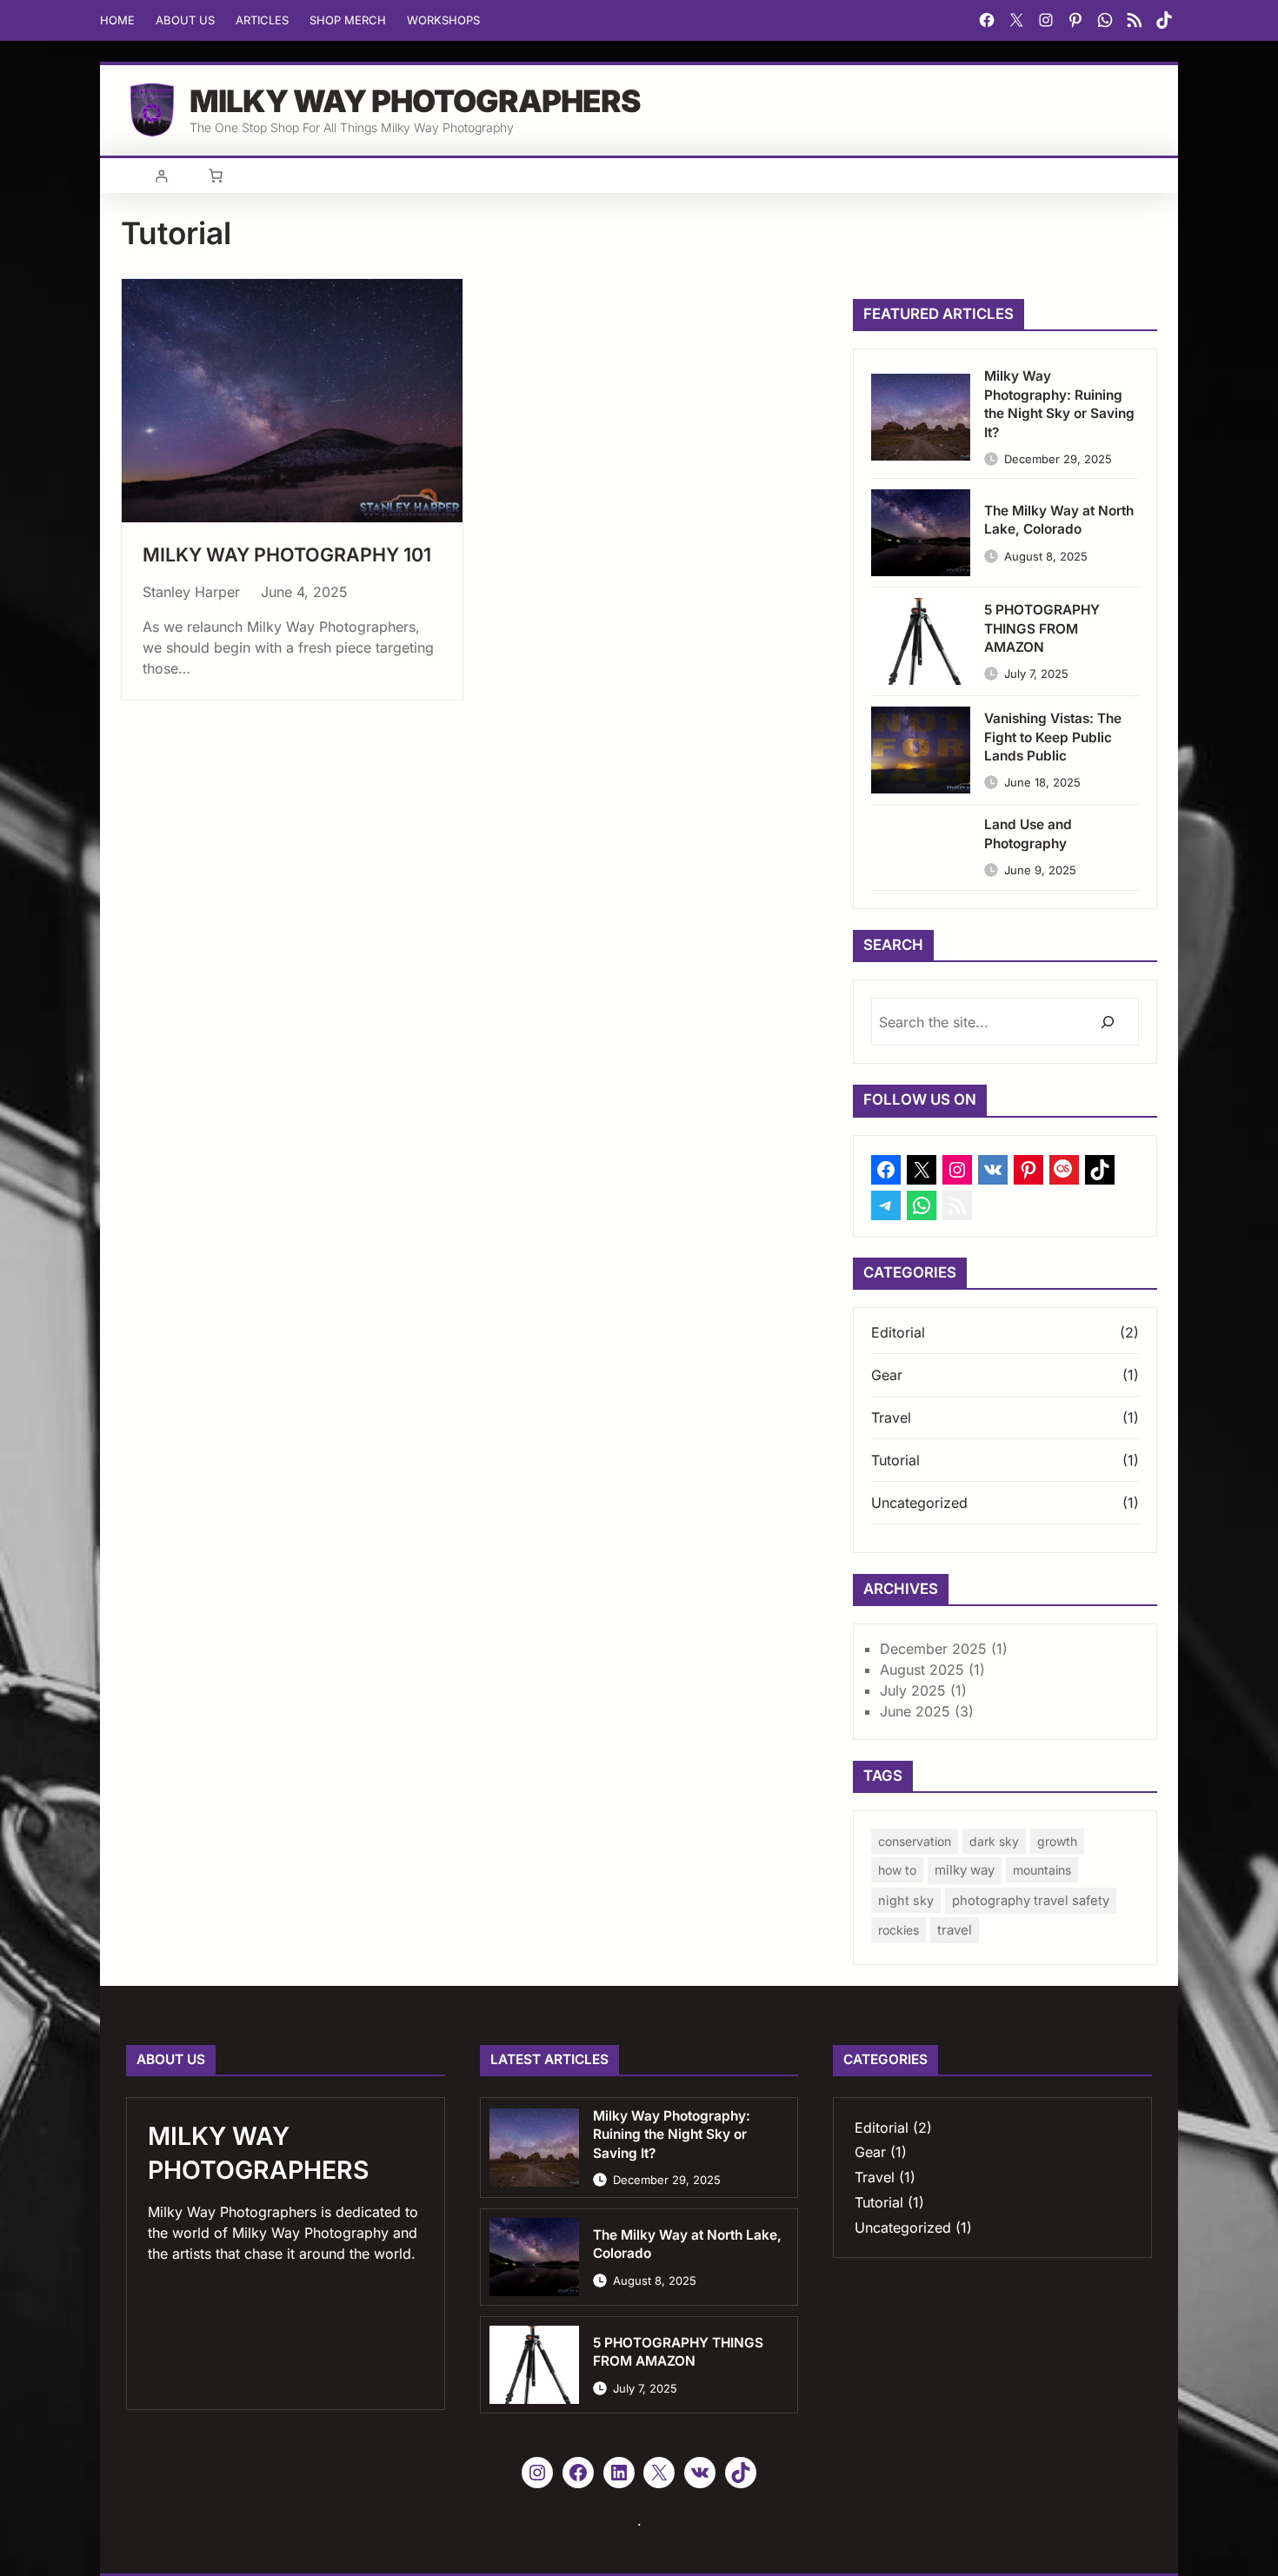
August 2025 (922, 1670)
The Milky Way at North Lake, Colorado (1059, 520)
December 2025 (933, 1649)
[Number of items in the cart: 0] (216, 176)
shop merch (348, 20)
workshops (443, 20)
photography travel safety (1031, 1901)
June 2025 (915, 1711)
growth (1057, 1841)
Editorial (898, 1332)
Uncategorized (919, 1503)
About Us (185, 20)
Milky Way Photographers (415, 101)
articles (262, 20)
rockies (899, 1930)
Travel (891, 1417)
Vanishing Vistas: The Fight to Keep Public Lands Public (1053, 737)
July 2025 (913, 1690)
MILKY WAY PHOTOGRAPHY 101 (287, 554)
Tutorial (895, 1460)
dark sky (994, 1841)
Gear (887, 1375)
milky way (965, 1870)
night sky (906, 1900)
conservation (915, 1841)
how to (897, 1870)
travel (955, 1930)
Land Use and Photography (1028, 834)
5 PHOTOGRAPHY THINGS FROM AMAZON (1042, 628)
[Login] (161, 176)
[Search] (1107, 1022)
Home (117, 20)
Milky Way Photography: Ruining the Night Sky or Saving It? (1059, 404)
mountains (1042, 1870)
